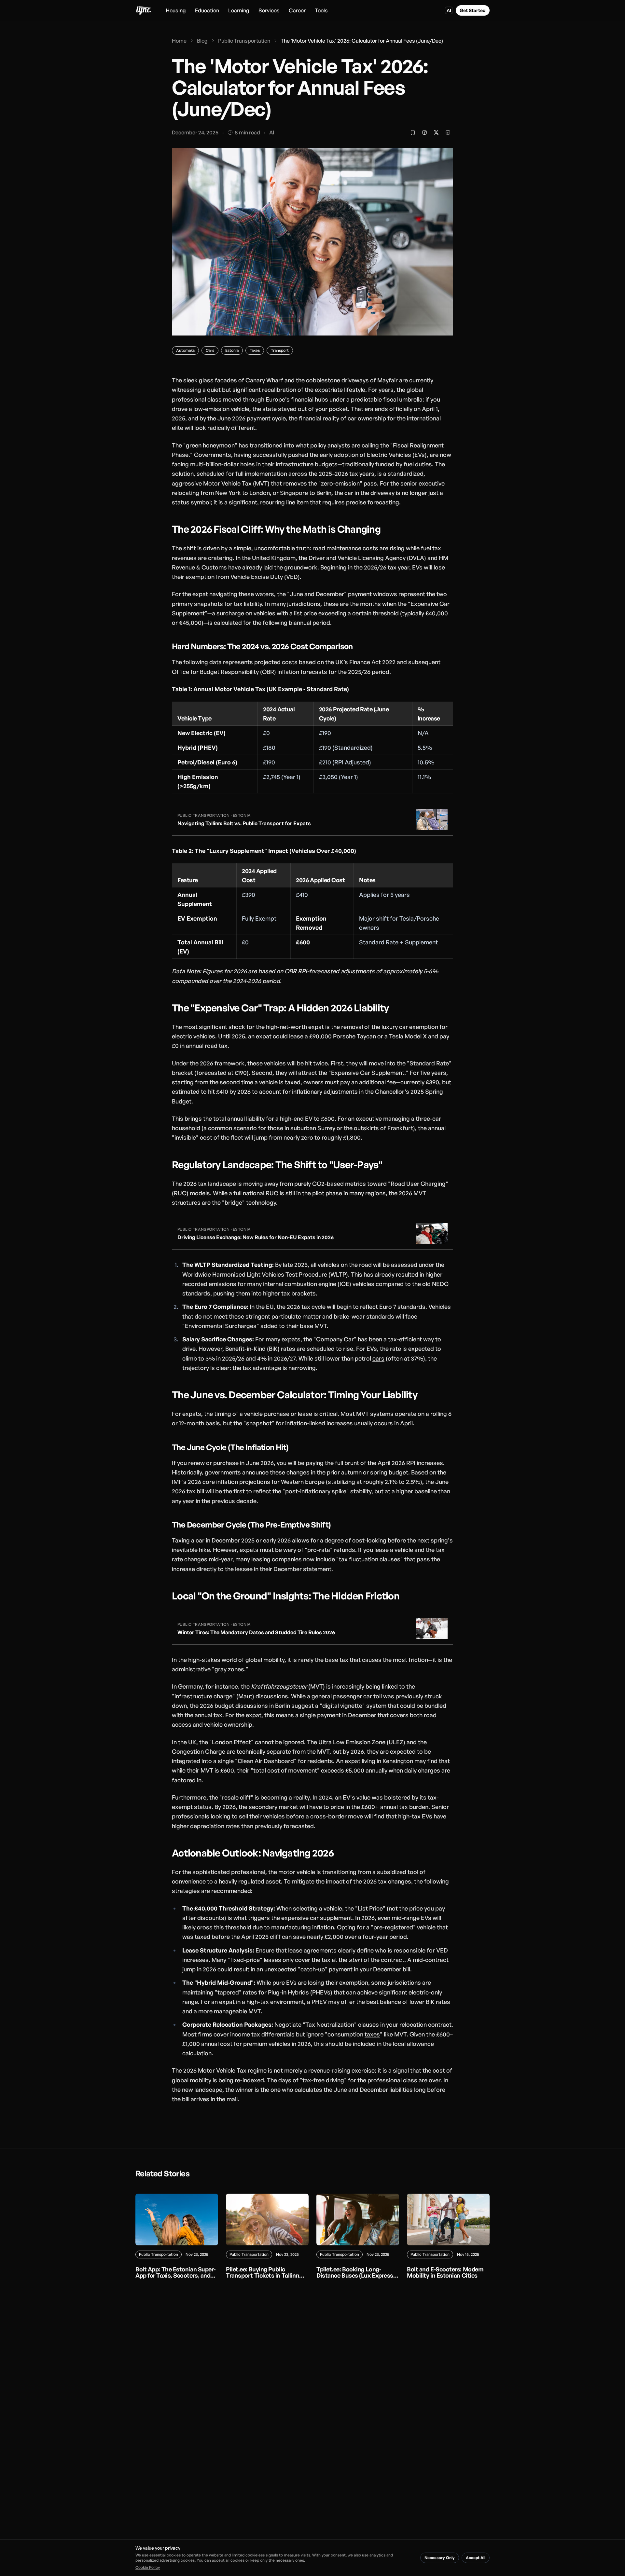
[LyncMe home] (143, 10)
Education (207, 10)
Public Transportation (244, 41)
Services (269, 10)
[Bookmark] (413, 132)
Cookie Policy (148, 2567)
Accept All (476, 2558)
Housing (176, 10)
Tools (321, 10)
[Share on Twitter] (436, 132)
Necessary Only (440, 2558)
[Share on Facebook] (424, 132)
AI (449, 10)
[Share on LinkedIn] (448, 132)
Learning (239, 10)
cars (378, 1358)
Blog (202, 41)
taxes (372, 2034)
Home (179, 41)
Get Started (473, 10)
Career (297, 10)
